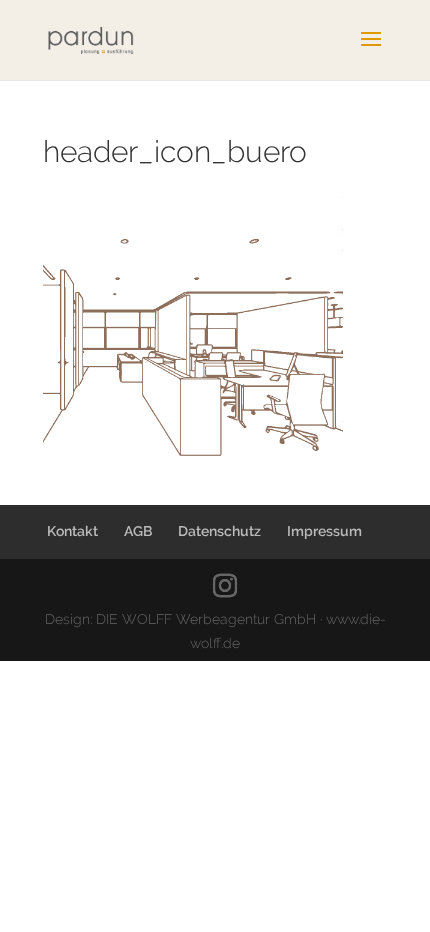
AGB (138, 531)
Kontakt (72, 531)
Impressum (324, 531)
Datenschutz (219, 531)
